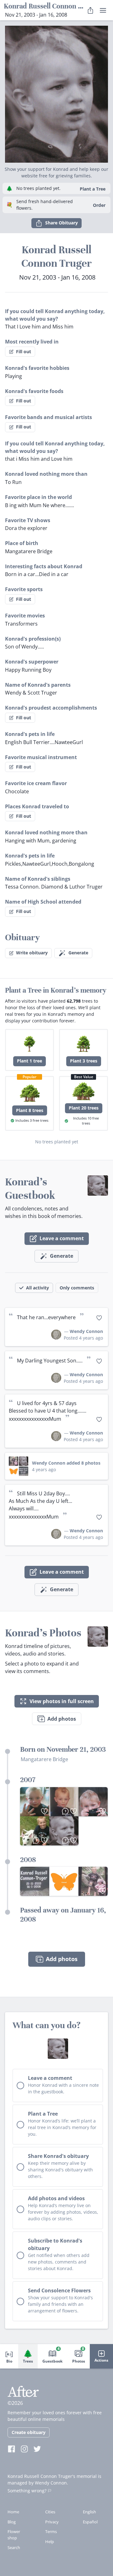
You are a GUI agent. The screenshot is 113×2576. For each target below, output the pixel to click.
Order (99, 205)
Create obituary (29, 2432)
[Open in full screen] (35, 1881)
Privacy (52, 2522)
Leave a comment (62, 1238)
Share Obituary (62, 223)
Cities (50, 2512)
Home (13, 2512)
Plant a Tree (93, 189)
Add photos (62, 1719)
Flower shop (14, 2535)
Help (50, 2542)
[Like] (99, 1318)
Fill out (24, 352)
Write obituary (32, 953)
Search (14, 2547)
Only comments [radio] (77, 1288)
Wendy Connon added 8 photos (66, 1463)
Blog (12, 2522)
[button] (56, 92)
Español (90, 2522)
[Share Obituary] (90, 10)
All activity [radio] (38, 1288)
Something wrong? (27, 2491)
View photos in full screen (62, 1701)
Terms (51, 2531)
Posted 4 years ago (83, 1338)
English (89, 2512)
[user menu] (103, 10)
